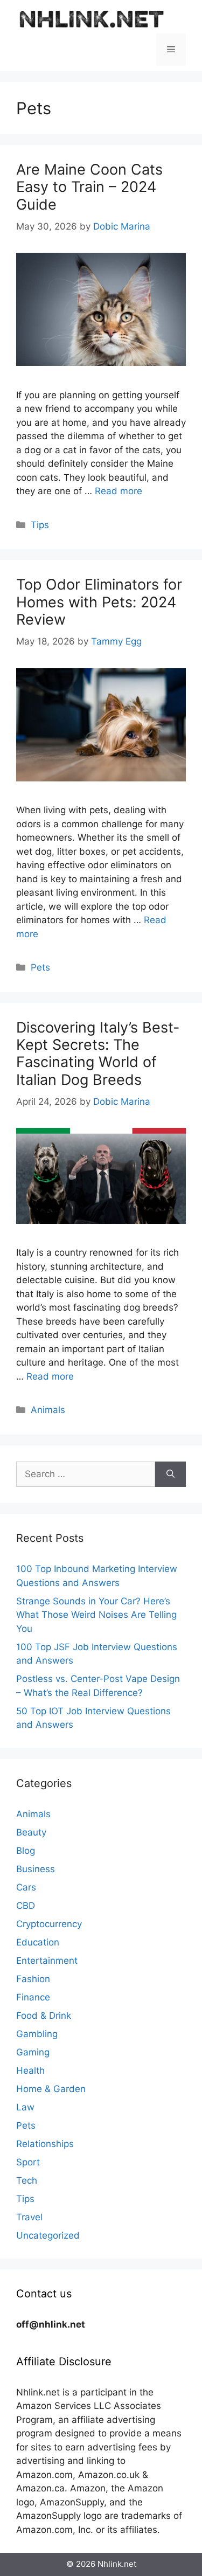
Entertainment (47, 1961)
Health (30, 2071)
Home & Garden (51, 2089)
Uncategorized (48, 2235)
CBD (26, 1906)
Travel (29, 2217)
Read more (119, 491)
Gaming (33, 2052)
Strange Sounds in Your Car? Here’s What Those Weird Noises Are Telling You (96, 1615)
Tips (40, 525)
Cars (26, 1887)
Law (25, 2107)
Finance (33, 1997)
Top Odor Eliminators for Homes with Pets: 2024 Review (99, 602)
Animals (48, 1410)
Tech (27, 2180)
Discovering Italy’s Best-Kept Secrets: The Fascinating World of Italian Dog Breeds (98, 1054)
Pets (40, 967)
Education (38, 1942)
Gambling (37, 2034)
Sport (28, 2162)
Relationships (45, 2144)
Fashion (33, 1979)
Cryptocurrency (49, 1924)
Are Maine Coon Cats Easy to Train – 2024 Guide (89, 187)
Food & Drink (44, 2016)
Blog (26, 1851)
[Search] (170, 1474)
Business (36, 1869)
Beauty (31, 1832)
